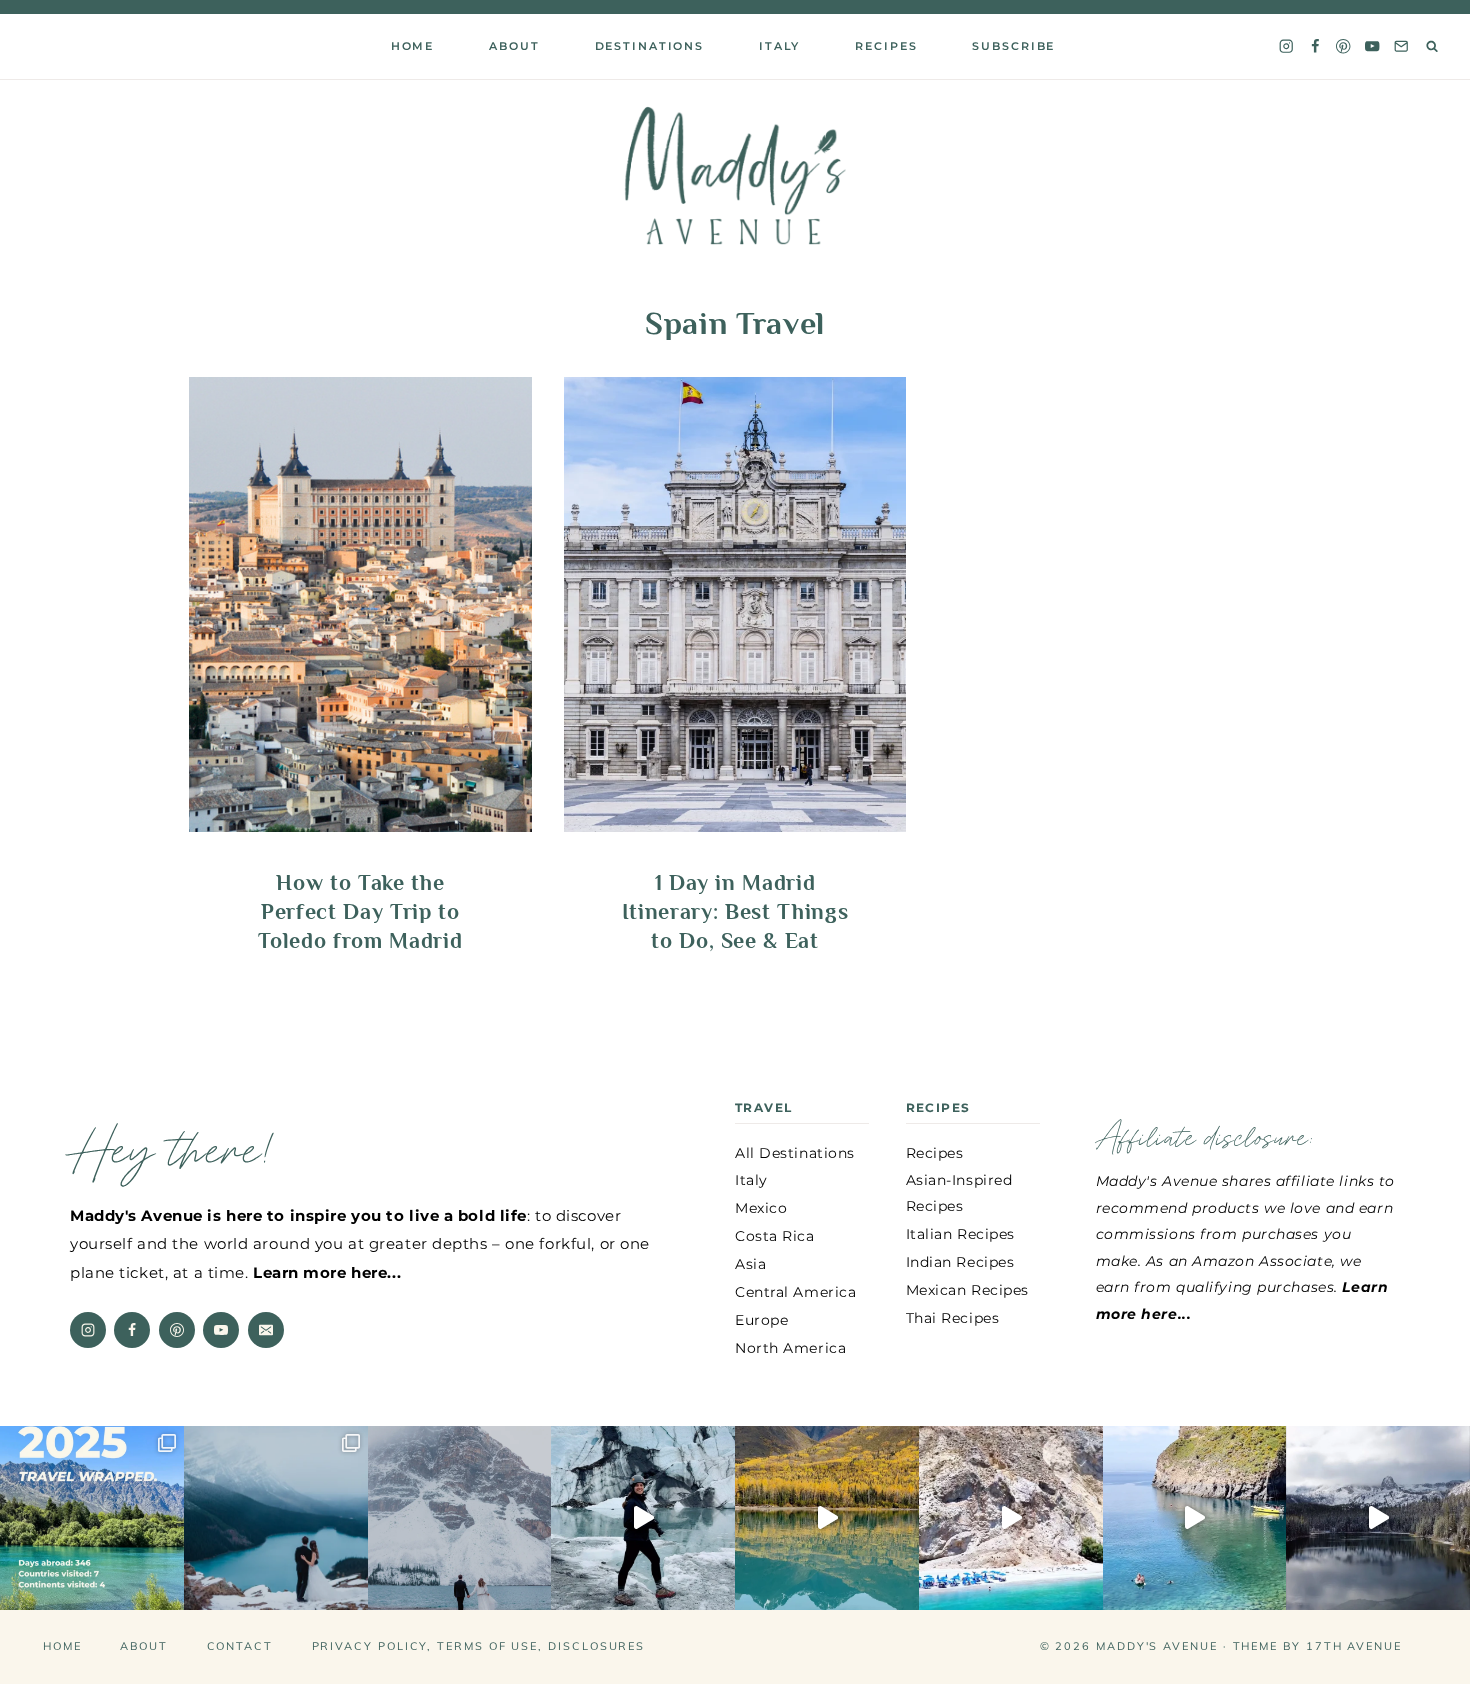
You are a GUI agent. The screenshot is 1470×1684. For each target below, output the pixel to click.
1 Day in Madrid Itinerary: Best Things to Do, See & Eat (735, 911)
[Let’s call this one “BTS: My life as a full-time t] (1195, 1518)
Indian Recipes (960, 1262)
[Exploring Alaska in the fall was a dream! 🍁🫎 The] (827, 1518)
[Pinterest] (1343, 46)
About (144, 1646)
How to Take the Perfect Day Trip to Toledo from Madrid (360, 911)
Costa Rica (775, 1236)
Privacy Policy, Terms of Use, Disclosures (479, 1646)
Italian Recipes (960, 1234)
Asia (750, 1264)
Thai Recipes (953, 1318)
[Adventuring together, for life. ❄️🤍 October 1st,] (460, 1518)
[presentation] (360, 605)
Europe (761, 1320)
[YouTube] (1372, 46)
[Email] (1401, 46)
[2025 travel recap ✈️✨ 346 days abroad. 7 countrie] (92, 1518)
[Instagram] (1285, 46)
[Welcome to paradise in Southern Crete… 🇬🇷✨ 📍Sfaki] (1011, 1518)
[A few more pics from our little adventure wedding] (276, 1518)
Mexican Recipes (967, 1290)
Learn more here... (327, 1272)
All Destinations (795, 1153)
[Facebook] (1314, 46)
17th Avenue (1354, 1646)
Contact (240, 1646)
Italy (779, 46)
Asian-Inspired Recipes (959, 1192)
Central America (795, 1292)
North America (790, 1348)
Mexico (761, 1208)
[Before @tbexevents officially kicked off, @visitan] (643, 1518)
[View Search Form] (1432, 46)
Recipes (886, 46)
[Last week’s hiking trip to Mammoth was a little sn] (1378, 1518)
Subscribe (1013, 46)
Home (412, 46)
